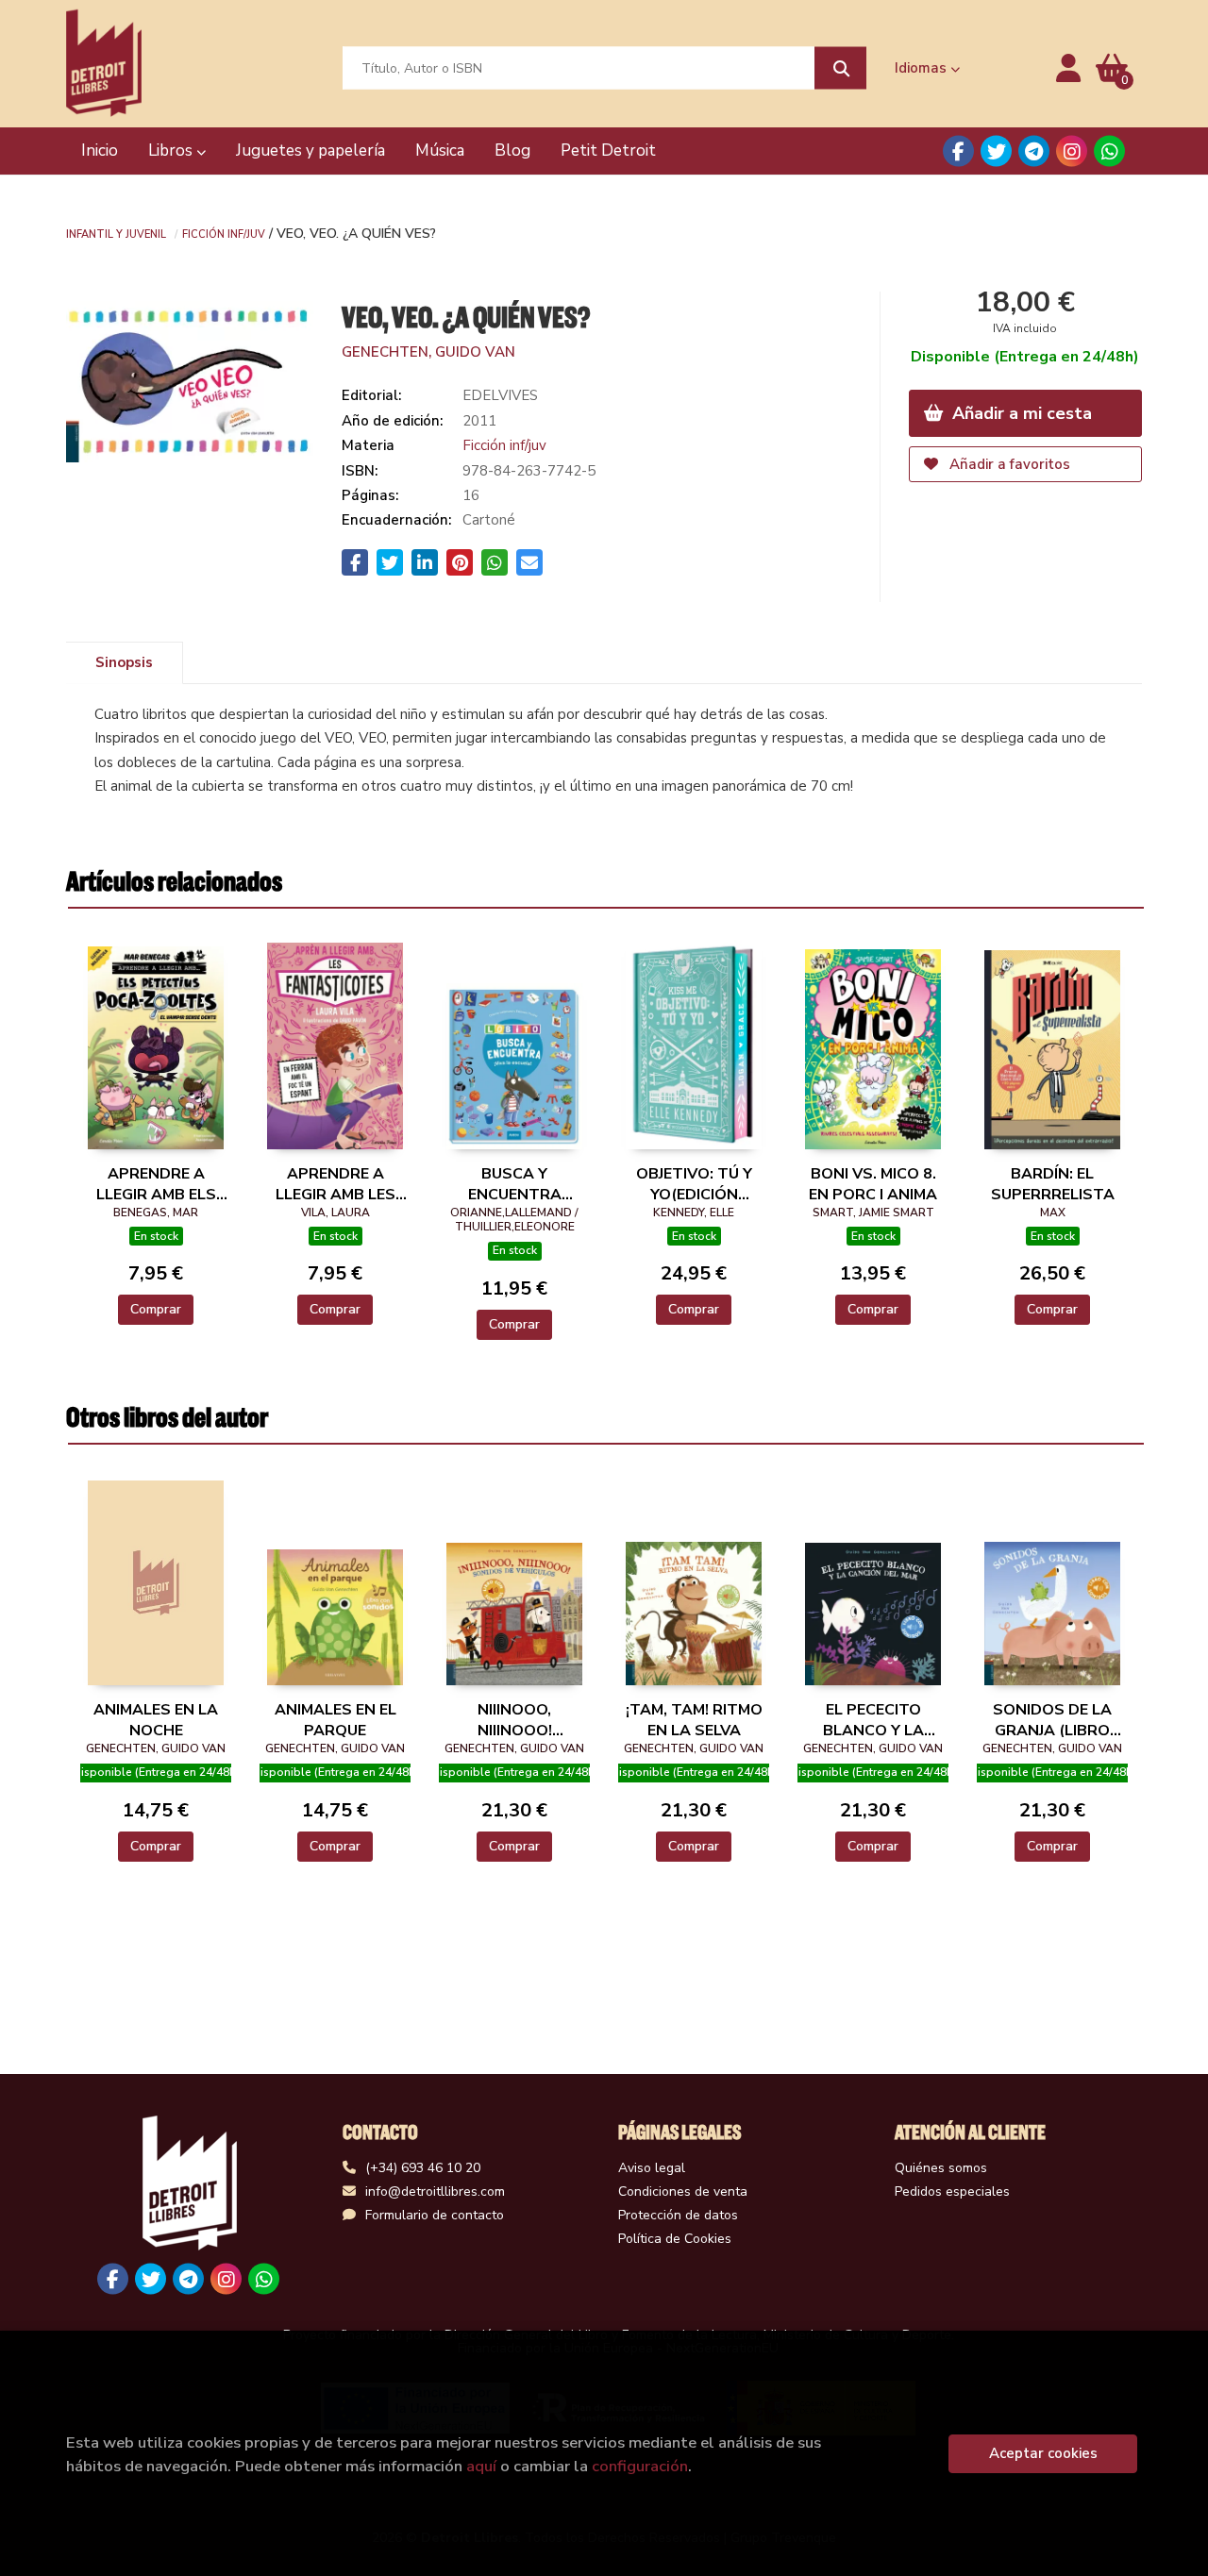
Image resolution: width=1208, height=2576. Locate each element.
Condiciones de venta (683, 2191)
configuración (640, 2466)
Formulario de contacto (435, 2215)
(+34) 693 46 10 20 (423, 2168)
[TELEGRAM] (1034, 151)
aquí (481, 2466)
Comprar (156, 1309)
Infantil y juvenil (116, 233)
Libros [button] (172, 151)
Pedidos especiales (952, 2191)
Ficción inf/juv (224, 233)
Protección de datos (678, 2215)
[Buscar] (840, 68)
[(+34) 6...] (1109, 151)
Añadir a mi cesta (1020, 413)
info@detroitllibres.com (435, 2191)
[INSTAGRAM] (1072, 151)
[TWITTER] (996, 151)
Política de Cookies (675, 2239)
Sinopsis (124, 662)
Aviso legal (652, 2168)
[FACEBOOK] (958, 151)
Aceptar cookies (1043, 2453)
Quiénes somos (941, 2168)
